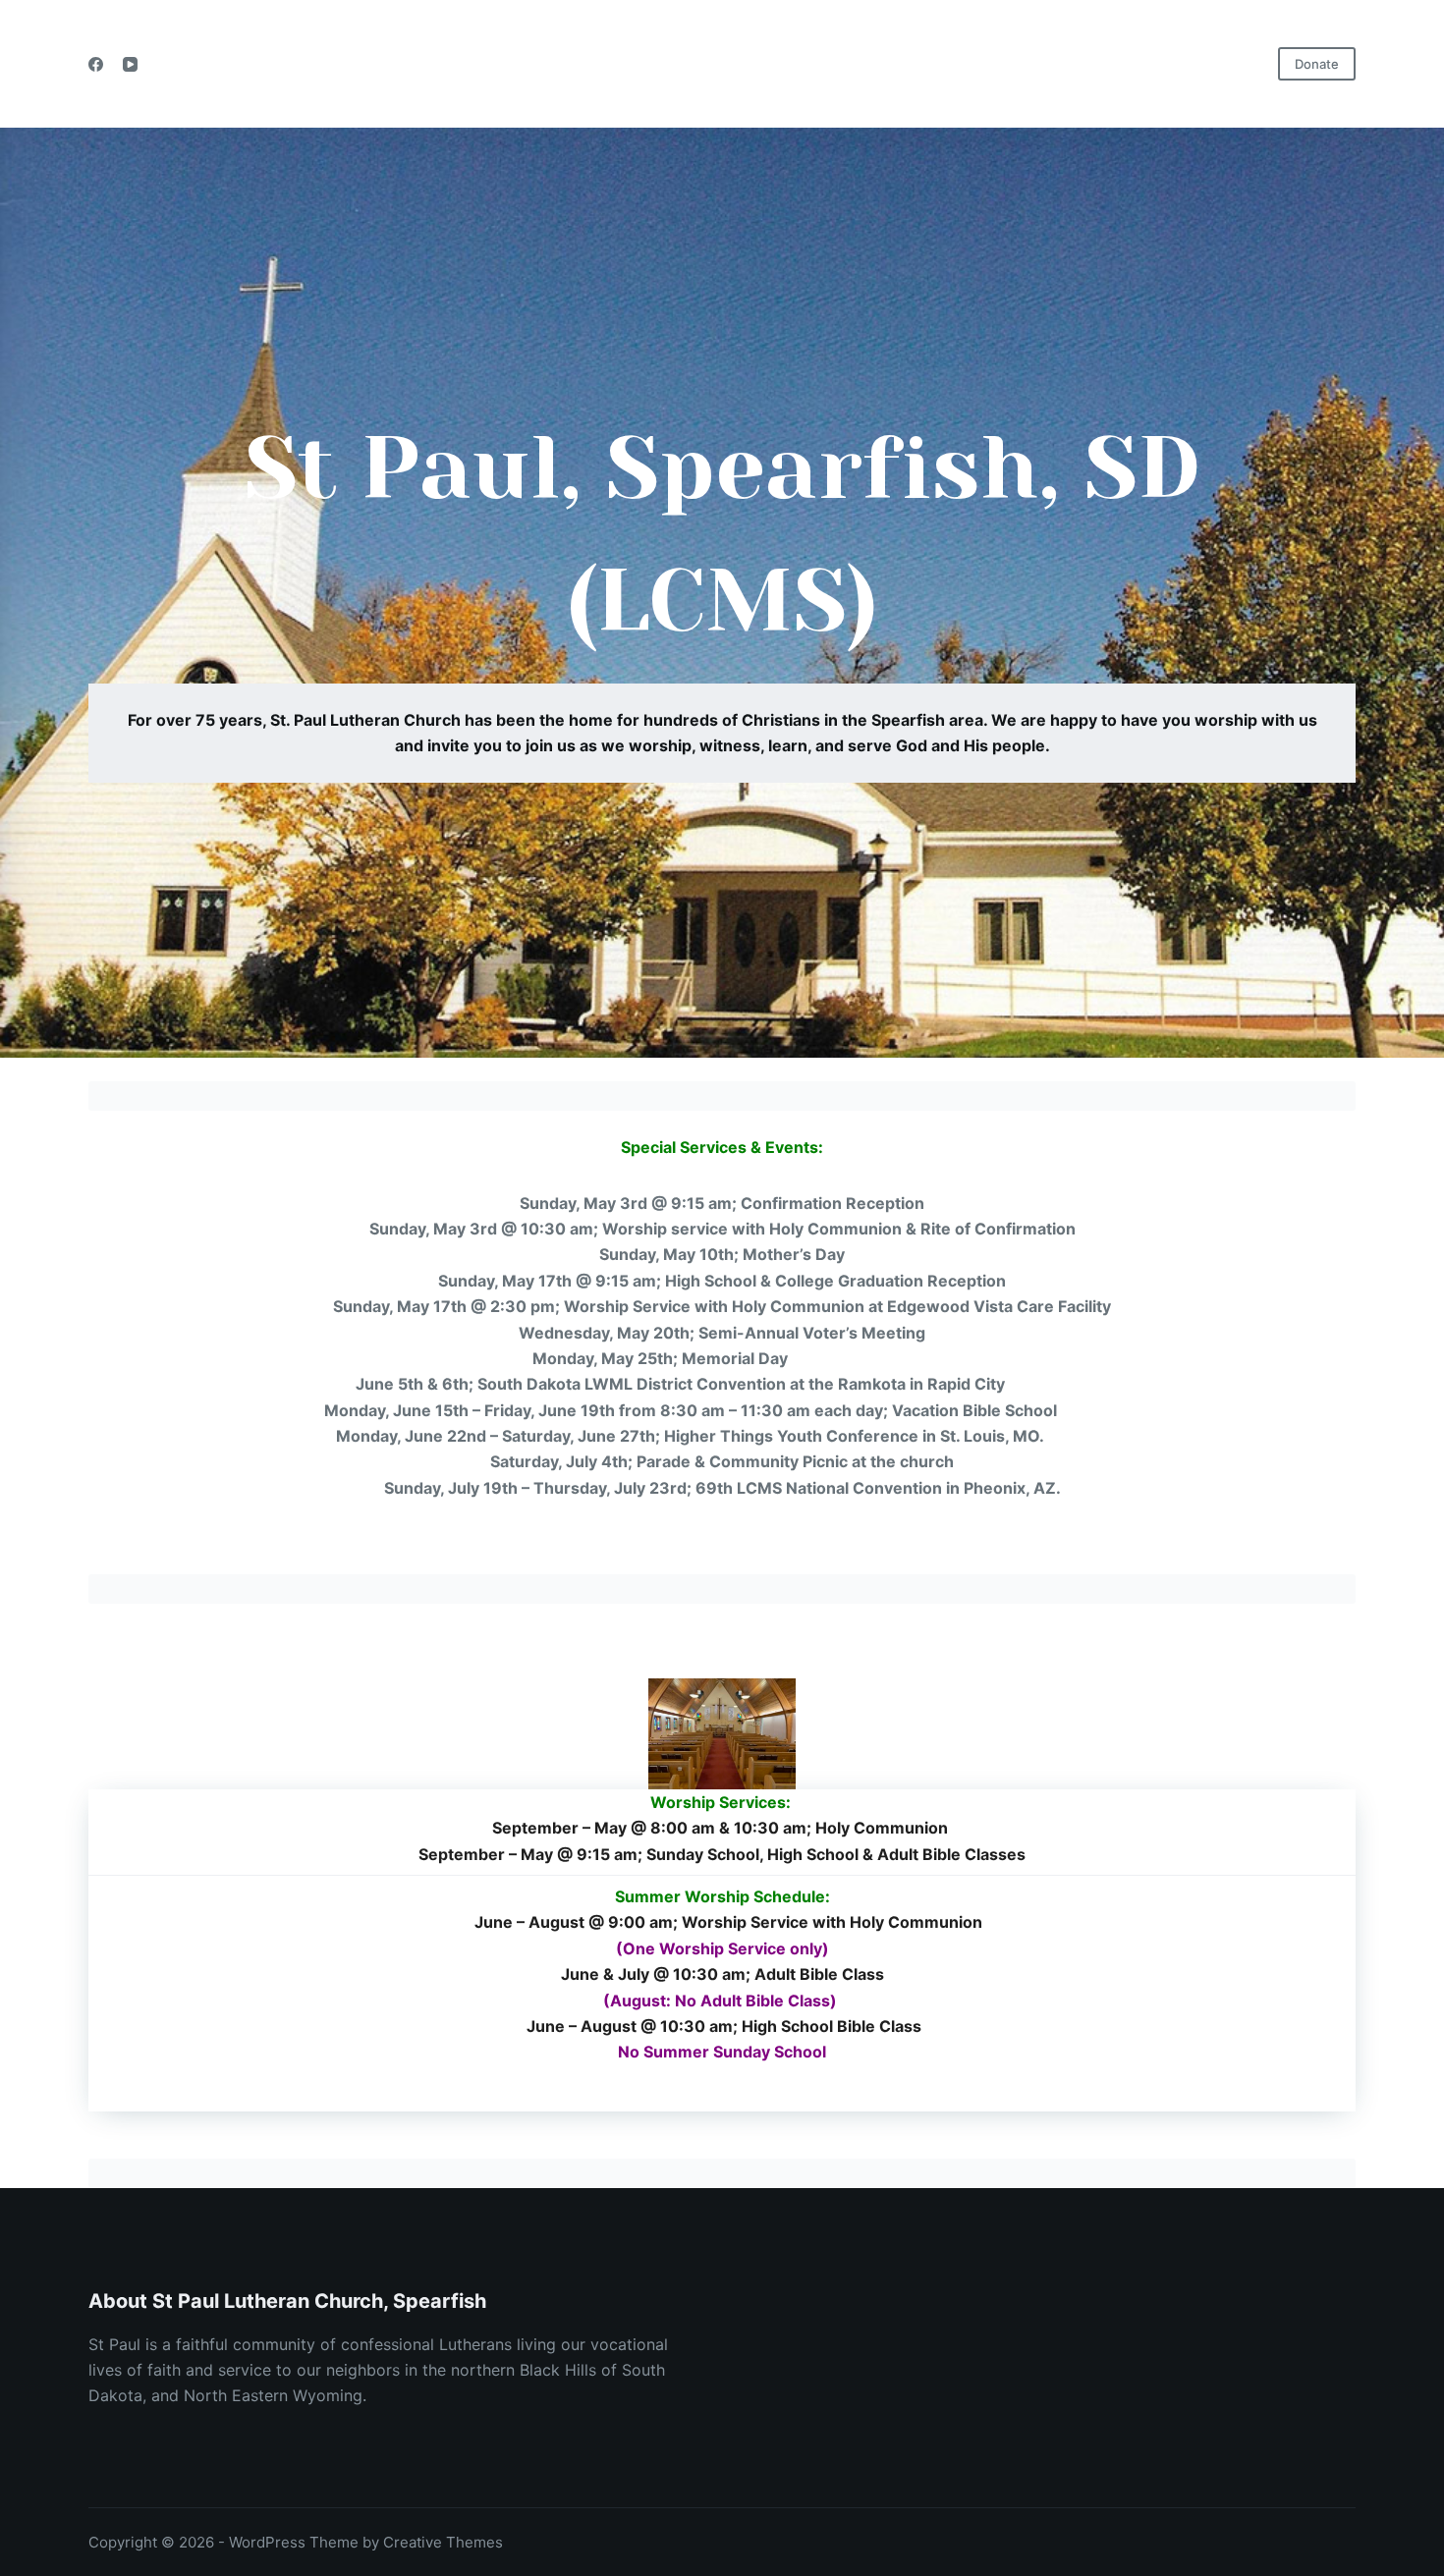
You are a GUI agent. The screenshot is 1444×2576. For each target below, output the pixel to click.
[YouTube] (130, 64)
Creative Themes (443, 2542)
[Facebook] (96, 64)
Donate (1317, 64)
